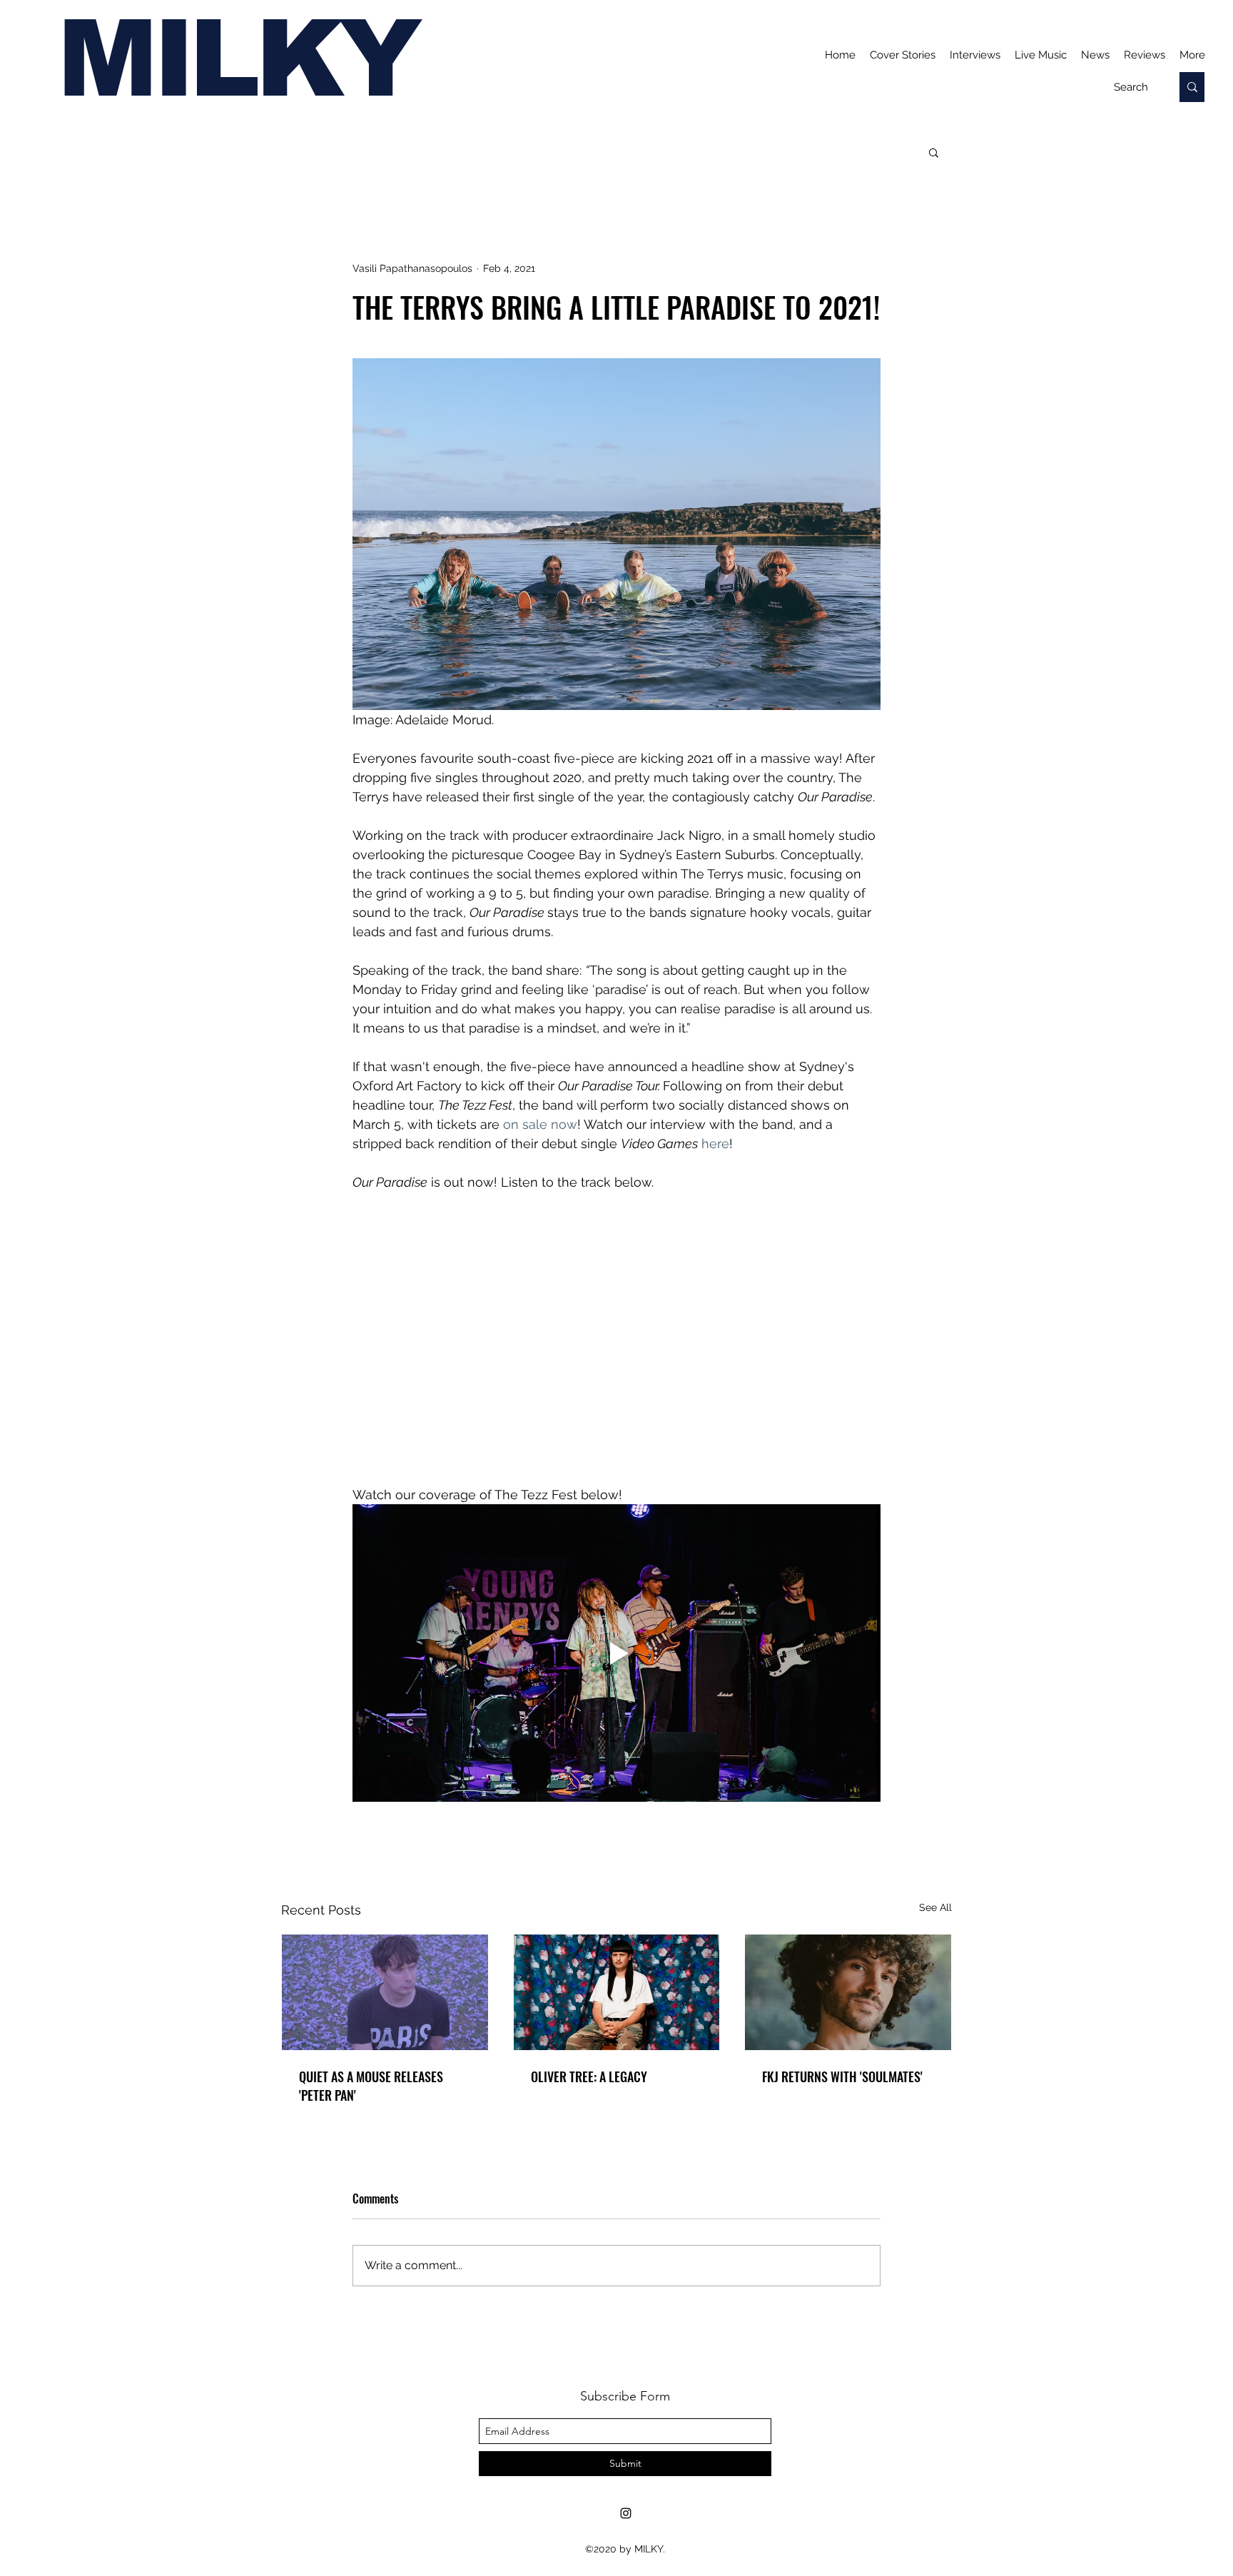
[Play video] (616, 1653)
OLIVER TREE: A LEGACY (589, 2076)
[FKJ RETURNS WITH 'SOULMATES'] (848, 1992)
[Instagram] (626, 2513)
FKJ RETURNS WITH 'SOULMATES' (842, 2076)
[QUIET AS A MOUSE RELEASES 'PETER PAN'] (385, 1992)
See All (935, 1907)
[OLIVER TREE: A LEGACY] (617, 1992)
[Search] (1192, 87)
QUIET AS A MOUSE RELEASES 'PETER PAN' (371, 2086)
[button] (934, 152)
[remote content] (616, 1329)
